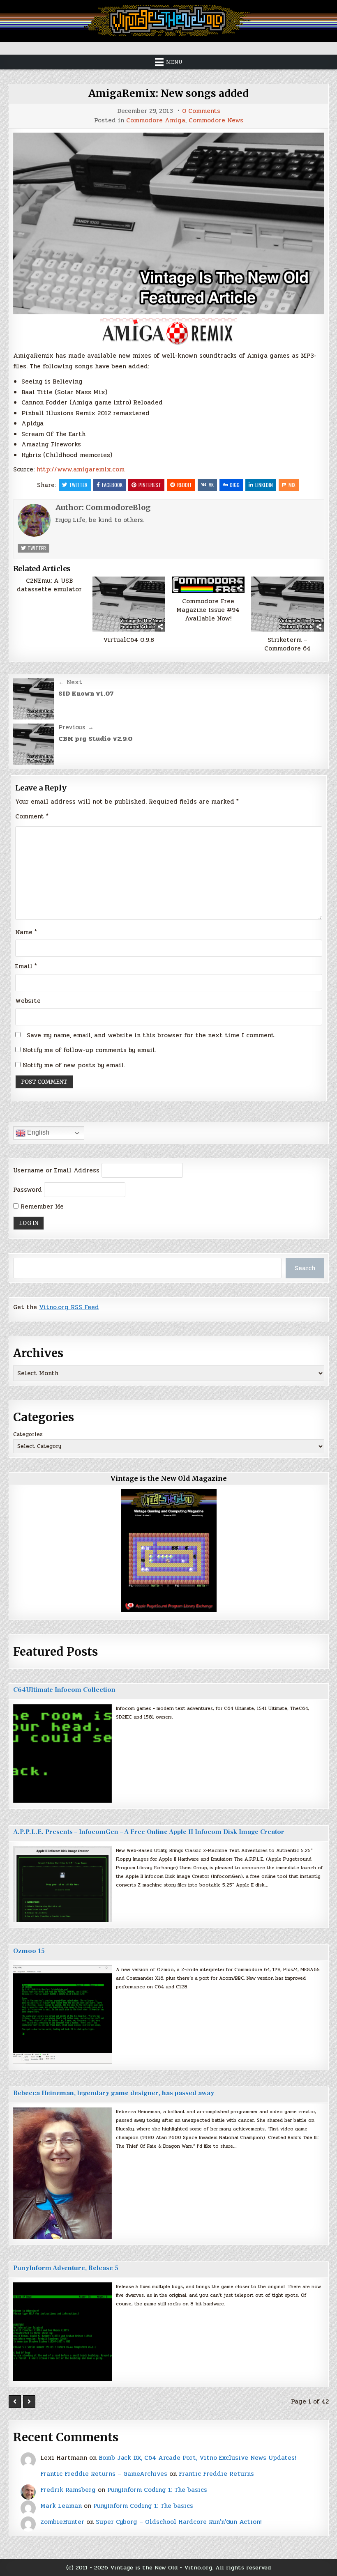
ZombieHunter (62, 2522)
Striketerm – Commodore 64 (287, 644)
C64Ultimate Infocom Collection (64, 1690)
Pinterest (150, 485)
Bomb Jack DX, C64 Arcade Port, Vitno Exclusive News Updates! (197, 2458)
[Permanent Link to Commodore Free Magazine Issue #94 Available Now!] (208, 585)
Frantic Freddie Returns (216, 2474)
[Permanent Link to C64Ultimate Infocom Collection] (62, 1753)
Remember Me (41, 1206)
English (37, 1133)
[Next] (29, 2401)
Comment (32, 816)
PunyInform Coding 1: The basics (157, 2490)
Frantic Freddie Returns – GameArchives (104, 2474)
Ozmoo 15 (29, 1951)
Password (28, 1190)
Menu (174, 62)
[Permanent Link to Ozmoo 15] (62, 2015)
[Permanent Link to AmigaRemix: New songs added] (169, 223)
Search (305, 1268)
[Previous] (15, 2401)
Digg (235, 485)
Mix (292, 485)
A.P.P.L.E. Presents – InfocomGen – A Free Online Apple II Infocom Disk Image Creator (149, 1832)
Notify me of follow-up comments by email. (89, 1050)
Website (28, 1001)
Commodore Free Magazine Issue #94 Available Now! (208, 610)
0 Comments (201, 111)
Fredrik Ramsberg (68, 2490)
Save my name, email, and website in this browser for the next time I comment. (151, 1035)
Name (26, 932)
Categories (28, 1434)
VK (211, 485)
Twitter (78, 485)
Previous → (76, 727)
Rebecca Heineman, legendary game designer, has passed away (114, 2093)
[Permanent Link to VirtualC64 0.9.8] (129, 604)
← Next (70, 682)
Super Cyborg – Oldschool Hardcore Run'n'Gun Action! (179, 2522)
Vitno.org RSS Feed (69, 1307)
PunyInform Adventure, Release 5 (66, 2268)
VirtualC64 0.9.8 (129, 640)
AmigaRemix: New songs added (168, 93)
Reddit (185, 485)
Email (26, 966)
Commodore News (216, 121)
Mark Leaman (61, 2506)
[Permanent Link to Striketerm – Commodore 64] (288, 604)
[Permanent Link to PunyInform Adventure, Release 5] (62, 2332)
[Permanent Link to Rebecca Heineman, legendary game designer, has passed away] (62, 2173)
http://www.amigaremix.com (81, 469)
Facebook (112, 485)
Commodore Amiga (156, 121)
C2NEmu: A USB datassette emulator (49, 585)
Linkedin (264, 485)
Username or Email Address (56, 1170)
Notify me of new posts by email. (74, 1065)
